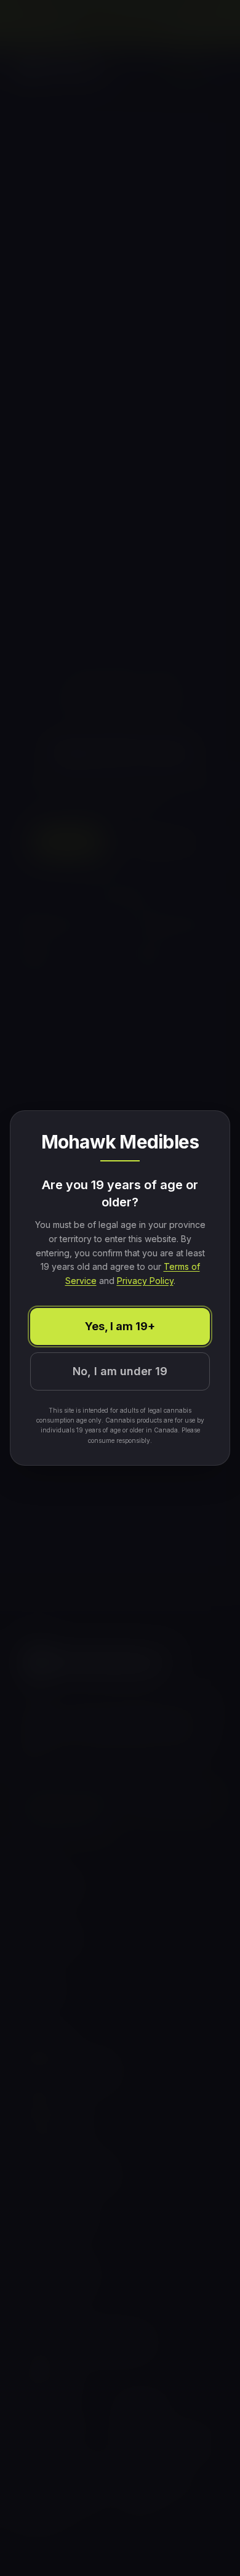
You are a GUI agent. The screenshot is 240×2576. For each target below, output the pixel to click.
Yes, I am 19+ (120, 1326)
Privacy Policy (145, 1281)
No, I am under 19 (120, 1371)
